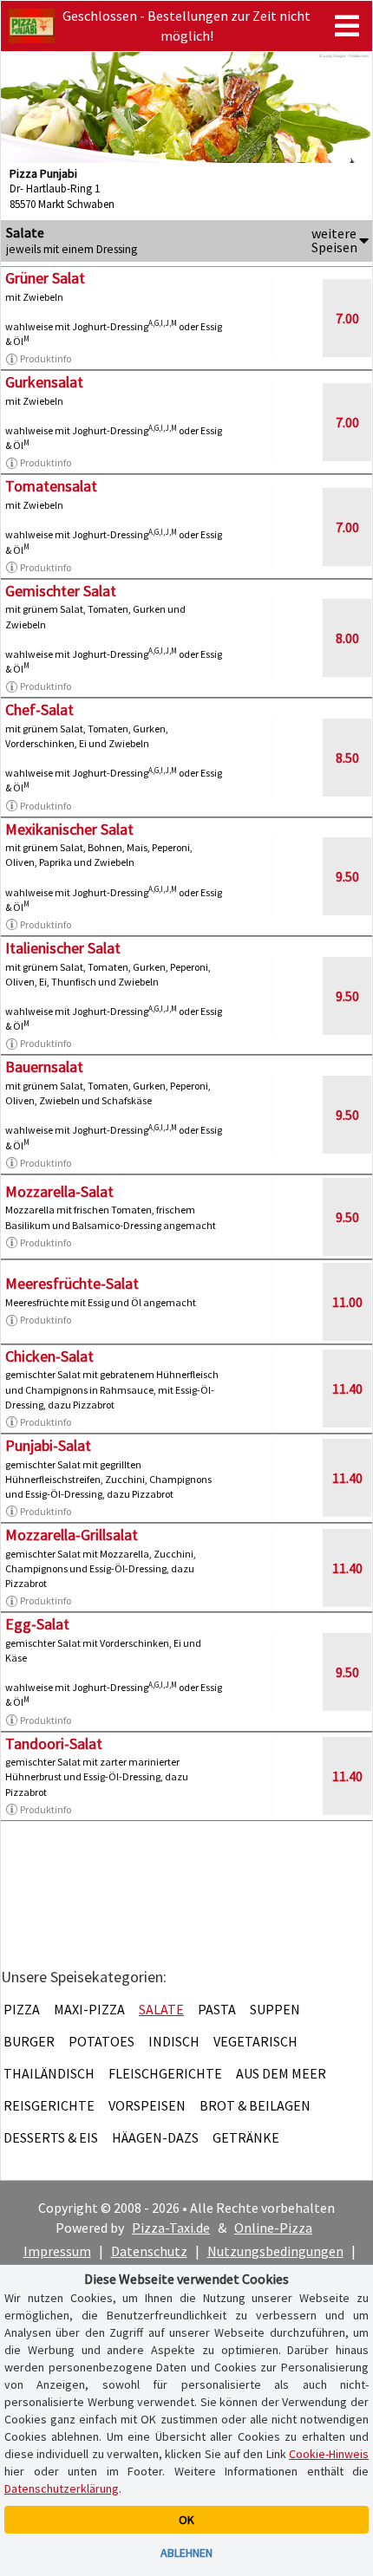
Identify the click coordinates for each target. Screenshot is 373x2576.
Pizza (22, 2009)
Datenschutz (149, 2251)
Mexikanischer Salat (69, 829)
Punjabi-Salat (48, 1445)
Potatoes (101, 2041)
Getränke (246, 2137)
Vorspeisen (147, 2105)
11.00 (347, 1302)
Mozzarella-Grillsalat (72, 1535)
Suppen (275, 2009)
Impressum (57, 2251)
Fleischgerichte (165, 2073)
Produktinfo (46, 358)
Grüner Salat (45, 278)
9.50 (347, 876)
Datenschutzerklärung (62, 2488)
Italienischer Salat (63, 948)
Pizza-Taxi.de (171, 2228)
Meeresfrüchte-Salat (72, 1283)
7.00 (347, 318)
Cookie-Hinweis (329, 2454)
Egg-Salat (37, 1624)
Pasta (217, 2009)
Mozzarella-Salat (59, 1191)
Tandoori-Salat (54, 1743)
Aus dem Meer (281, 2073)
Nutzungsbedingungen (275, 2251)
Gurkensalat (44, 382)
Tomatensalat (51, 486)
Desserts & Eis (51, 2137)
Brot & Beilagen (255, 2105)
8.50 (347, 758)
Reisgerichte (49, 2105)
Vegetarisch (255, 2041)
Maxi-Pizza (89, 2009)
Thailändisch (49, 2073)
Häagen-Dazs (155, 2137)
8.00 (347, 638)
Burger (29, 2041)
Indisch (174, 2041)
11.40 (347, 1389)
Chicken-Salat (49, 1356)
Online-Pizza (273, 2228)
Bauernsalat (44, 1067)
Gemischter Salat (61, 591)
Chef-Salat (39, 709)
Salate (161, 2009)
